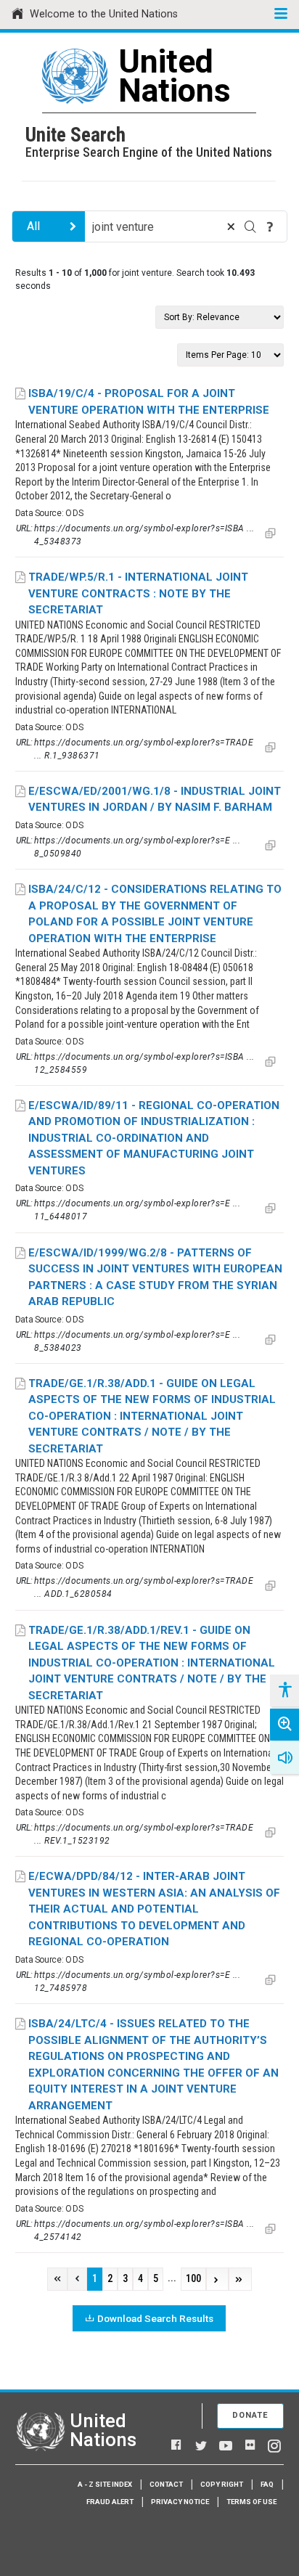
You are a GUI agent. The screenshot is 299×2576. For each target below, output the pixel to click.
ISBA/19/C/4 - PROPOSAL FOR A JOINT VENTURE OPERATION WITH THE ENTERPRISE (149, 402)
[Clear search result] (231, 226)
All (33, 226)
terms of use (251, 2502)
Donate (250, 2415)
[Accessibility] (284, 1690)
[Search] (250, 226)
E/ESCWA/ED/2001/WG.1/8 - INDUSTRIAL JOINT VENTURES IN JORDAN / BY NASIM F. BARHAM (155, 800)
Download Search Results (155, 2318)
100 (193, 2279)
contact (166, 2484)
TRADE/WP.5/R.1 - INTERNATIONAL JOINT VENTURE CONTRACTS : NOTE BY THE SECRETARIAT (138, 593)
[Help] (270, 226)
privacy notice (180, 2502)
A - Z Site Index (105, 2484)
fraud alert (110, 2502)
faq (267, 2484)
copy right (222, 2484)
